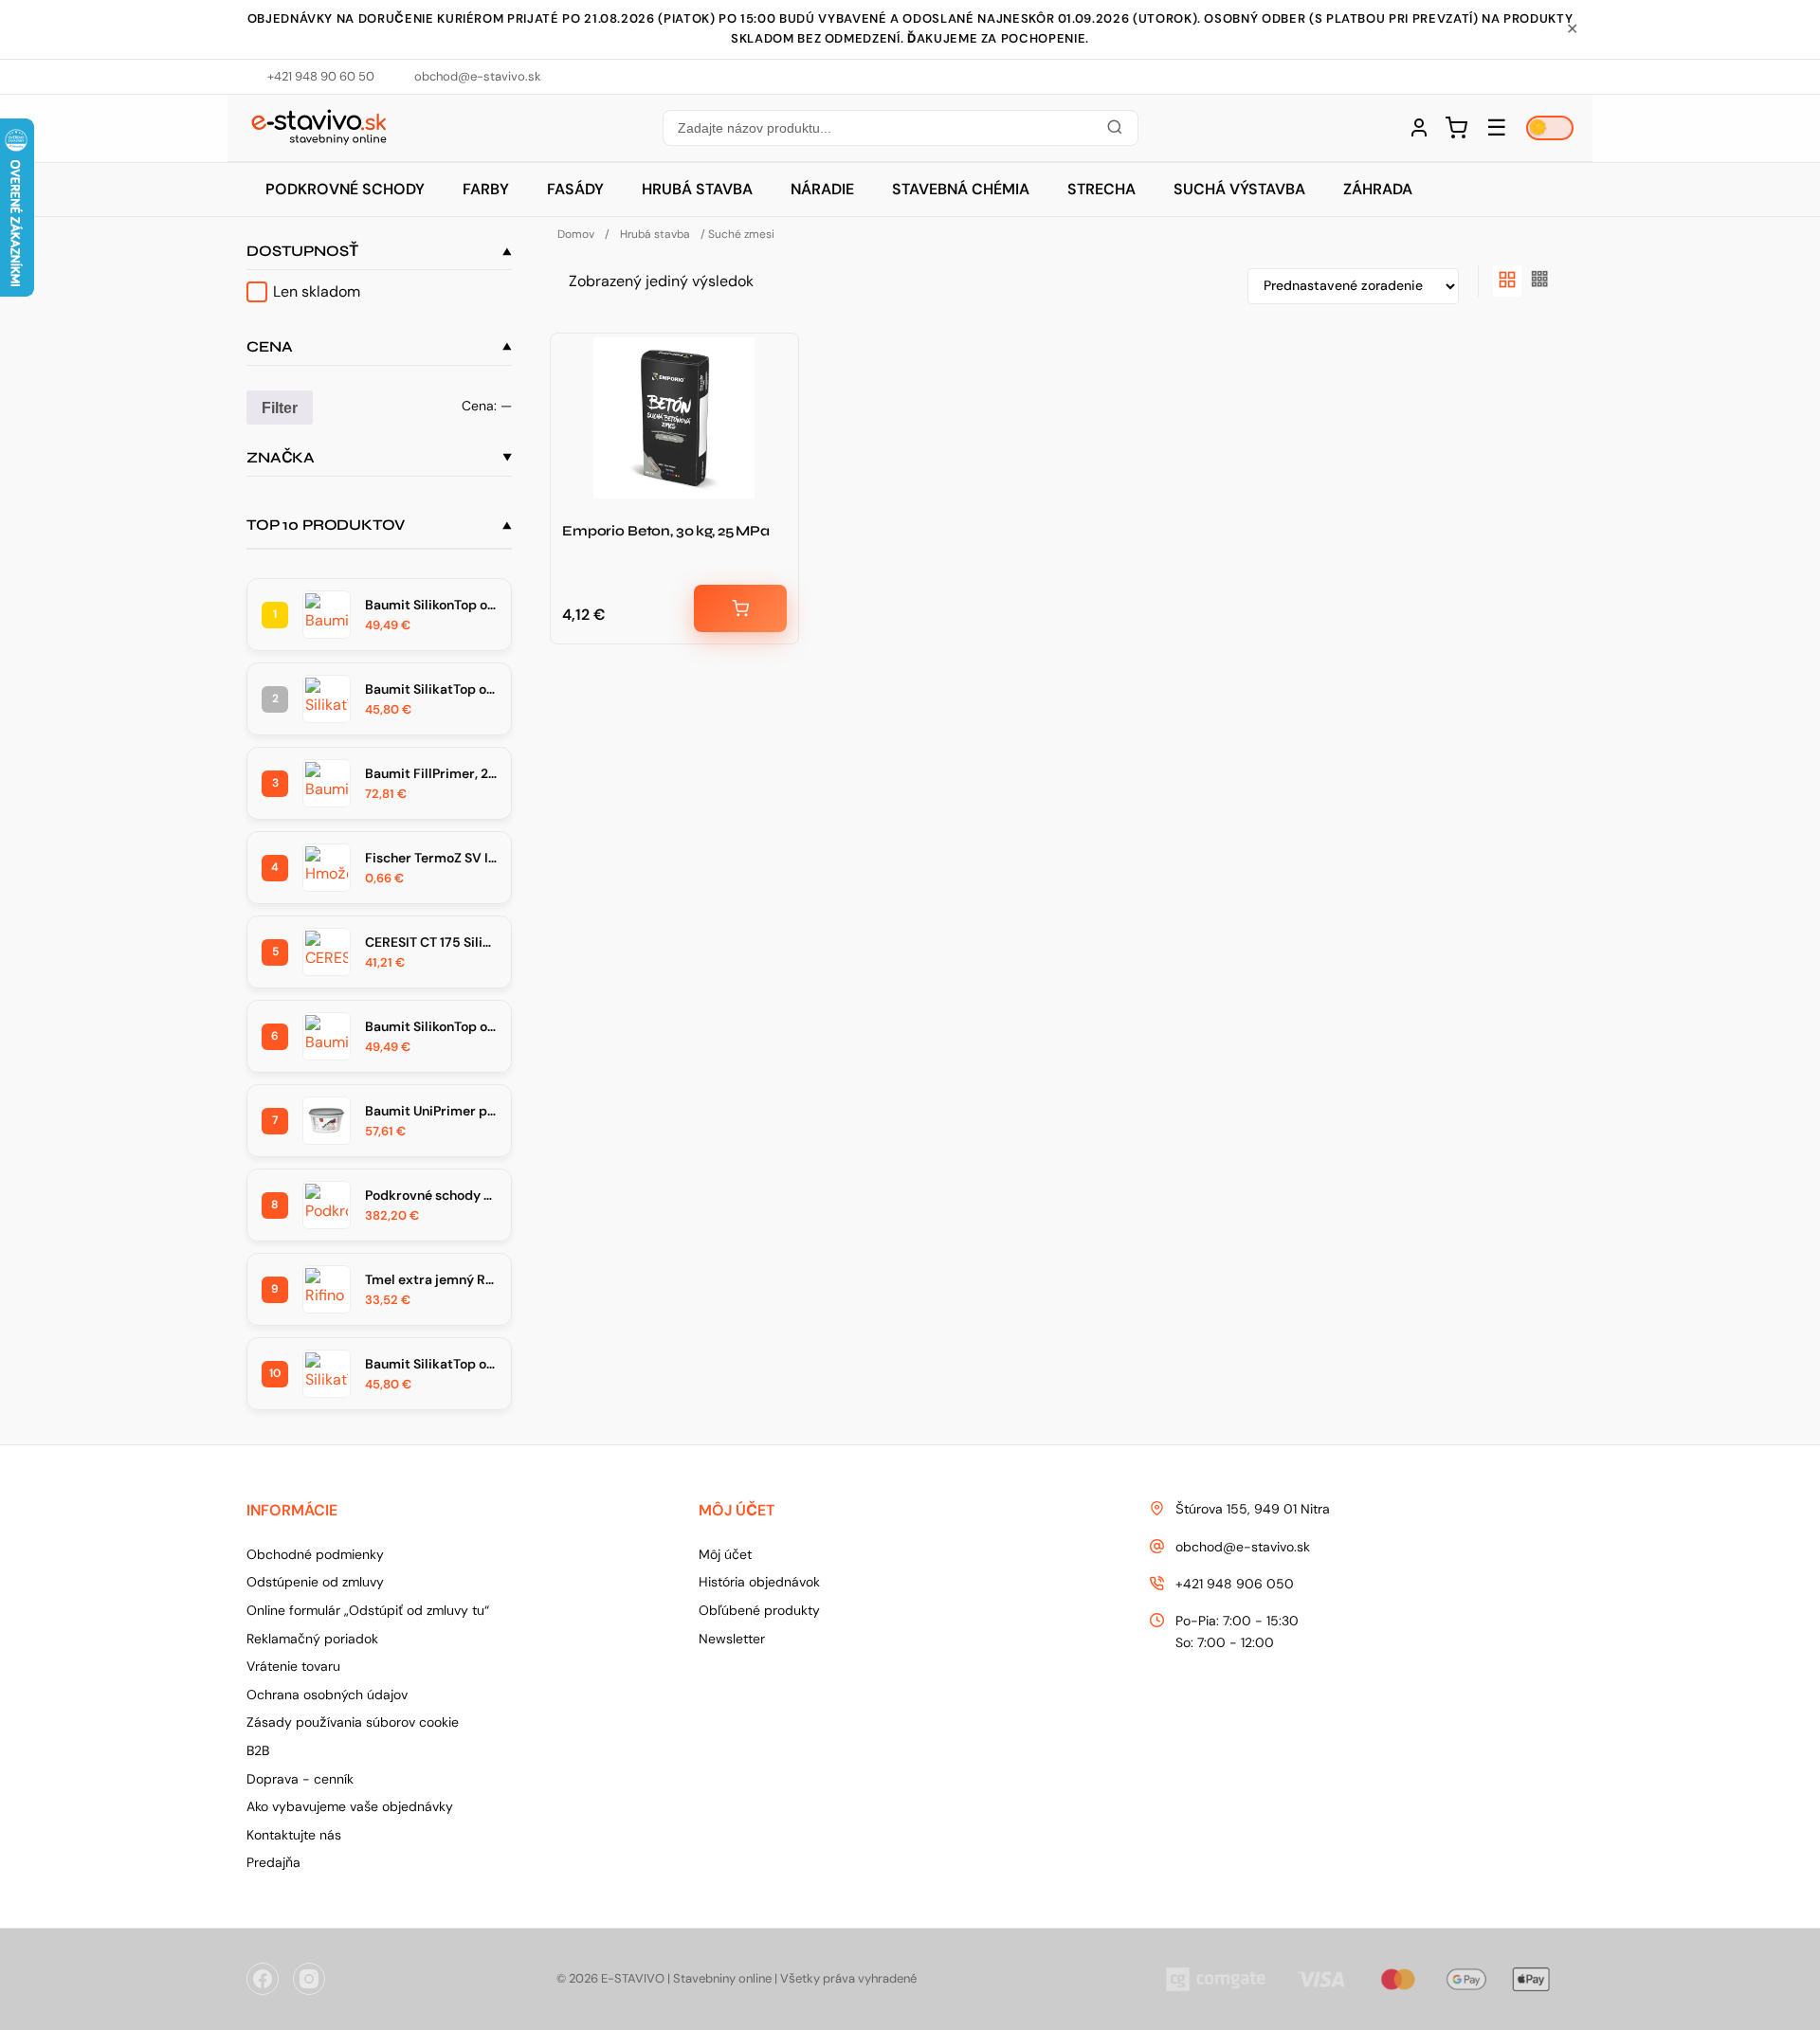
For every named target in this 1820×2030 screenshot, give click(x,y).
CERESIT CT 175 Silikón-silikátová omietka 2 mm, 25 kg (431, 942)
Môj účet (725, 1554)
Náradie (822, 189)
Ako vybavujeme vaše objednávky (350, 1806)
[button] (900, 128)
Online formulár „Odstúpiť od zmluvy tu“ (368, 1610)
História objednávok (759, 1582)
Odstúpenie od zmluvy (315, 1582)
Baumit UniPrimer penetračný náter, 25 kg (431, 1111)
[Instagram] (309, 1979)
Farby (486, 189)
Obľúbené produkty (759, 1610)
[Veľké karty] (1507, 281)
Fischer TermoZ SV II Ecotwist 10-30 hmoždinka (431, 858)
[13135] (740, 608)
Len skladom (317, 291)
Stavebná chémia (961, 189)
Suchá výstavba (1239, 189)
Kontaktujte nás (294, 1835)
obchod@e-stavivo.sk (1243, 1547)
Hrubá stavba (697, 189)
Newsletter (732, 1639)
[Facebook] (263, 1979)
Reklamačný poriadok (312, 1639)
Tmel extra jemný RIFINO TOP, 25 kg (431, 1279)
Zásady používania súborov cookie (353, 1722)
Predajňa (273, 1862)
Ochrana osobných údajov (327, 1695)
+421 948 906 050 (1235, 1584)
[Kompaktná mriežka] (1540, 281)
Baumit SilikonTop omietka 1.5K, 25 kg (431, 605)
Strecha (1101, 189)
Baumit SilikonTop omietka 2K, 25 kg (431, 1026)
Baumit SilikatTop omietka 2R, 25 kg (431, 689)
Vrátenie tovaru (293, 1666)
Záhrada (1378, 189)
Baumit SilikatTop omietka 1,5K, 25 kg (431, 1364)
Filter (280, 408)
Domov (576, 234)
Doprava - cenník (300, 1779)
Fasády (575, 189)
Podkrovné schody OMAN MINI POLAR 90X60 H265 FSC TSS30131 (431, 1195)
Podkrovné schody (345, 189)
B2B (258, 1750)
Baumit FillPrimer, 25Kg (431, 773)
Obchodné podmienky (315, 1554)
